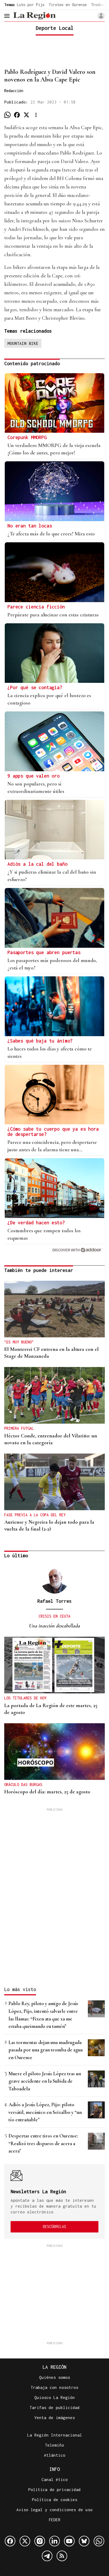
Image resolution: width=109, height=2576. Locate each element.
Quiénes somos (55, 2377)
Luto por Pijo (31, 5)
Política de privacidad (54, 2489)
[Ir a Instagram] (40, 2541)
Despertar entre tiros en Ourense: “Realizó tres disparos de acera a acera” (43, 2143)
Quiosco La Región (55, 2397)
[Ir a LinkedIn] (54, 2541)
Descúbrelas (54, 2227)
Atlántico (55, 2455)
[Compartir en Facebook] (17, 115)
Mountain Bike (23, 343)
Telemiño (54, 2445)
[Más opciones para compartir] (36, 115)
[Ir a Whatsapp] (99, 2541)
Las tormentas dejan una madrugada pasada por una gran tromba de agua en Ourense (46, 2050)
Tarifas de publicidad (55, 2407)
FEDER (55, 2520)
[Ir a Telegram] (47, 2556)
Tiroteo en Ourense (68, 5)
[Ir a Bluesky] (84, 2541)
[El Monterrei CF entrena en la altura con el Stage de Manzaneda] (54, 1309)
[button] (101, 16)
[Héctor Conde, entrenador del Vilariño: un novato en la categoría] (54, 1395)
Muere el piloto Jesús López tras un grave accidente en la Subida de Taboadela (45, 2081)
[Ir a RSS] (62, 2556)
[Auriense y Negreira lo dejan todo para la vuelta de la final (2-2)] (54, 1482)
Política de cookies (55, 2500)
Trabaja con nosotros (54, 2387)
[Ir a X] (25, 2541)
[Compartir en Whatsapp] (7, 115)
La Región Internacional (55, 2435)
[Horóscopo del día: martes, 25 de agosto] (54, 1752)
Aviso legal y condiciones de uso (54, 2510)
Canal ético (55, 2479)
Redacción (14, 91)
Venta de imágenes (55, 2417)
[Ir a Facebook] (10, 2541)
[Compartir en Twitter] (26, 115)
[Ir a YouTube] (69, 2541)
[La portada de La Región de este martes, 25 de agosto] (54, 1665)
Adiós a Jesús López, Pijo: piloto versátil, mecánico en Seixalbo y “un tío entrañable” (45, 2112)
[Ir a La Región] (34, 16)
